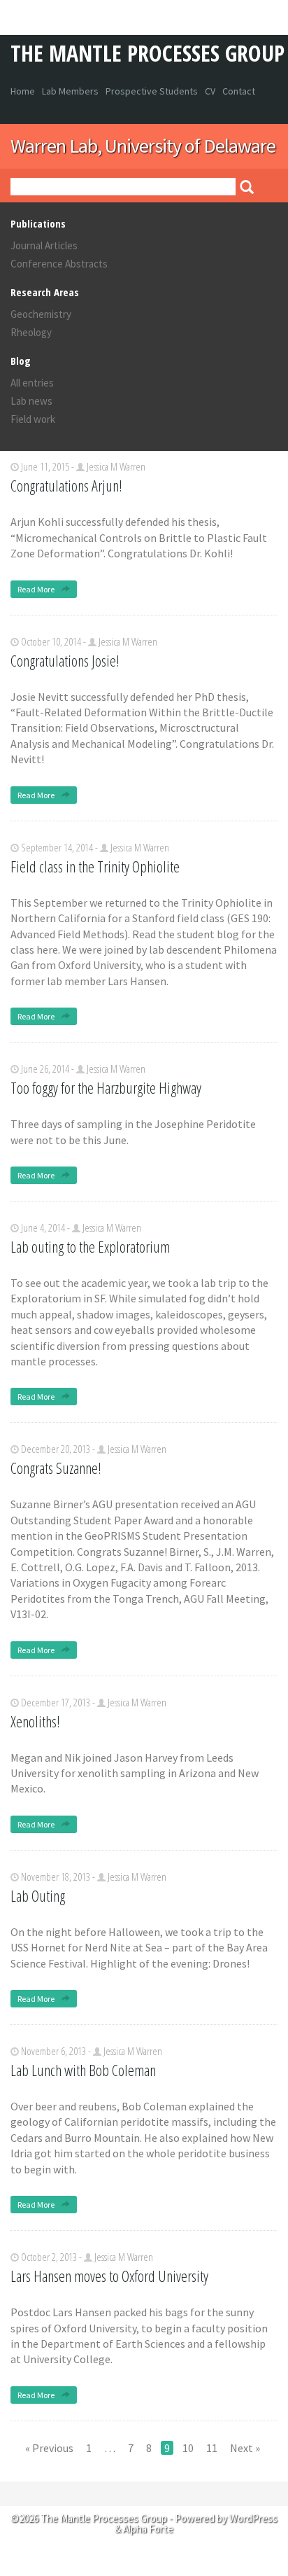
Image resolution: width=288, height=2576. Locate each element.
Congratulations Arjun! (66, 485)
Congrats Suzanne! (56, 1468)
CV (210, 91)
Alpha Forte (148, 2529)
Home (23, 91)
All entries (32, 383)
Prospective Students (152, 91)
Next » (245, 2448)
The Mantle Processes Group (147, 53)
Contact (239, 91)
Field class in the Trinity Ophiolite (95, 866)
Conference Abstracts (59, 264)
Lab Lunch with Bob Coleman (83, 2070)
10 (188, 2448)
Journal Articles (44, 245)
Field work (33, 419)
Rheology (31, 332)
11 (212, 2448)
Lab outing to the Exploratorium (90, 1246)
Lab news (31, 401)
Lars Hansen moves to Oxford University (109, 2276)
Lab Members (70, 91)
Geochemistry (41, 314)
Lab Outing (38, 1895)
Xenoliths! (35, 1721)
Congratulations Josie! (65, 660)
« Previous (49, 2448)
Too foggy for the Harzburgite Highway (106, 1087)
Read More (37, 589)
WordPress (253, 2518)
